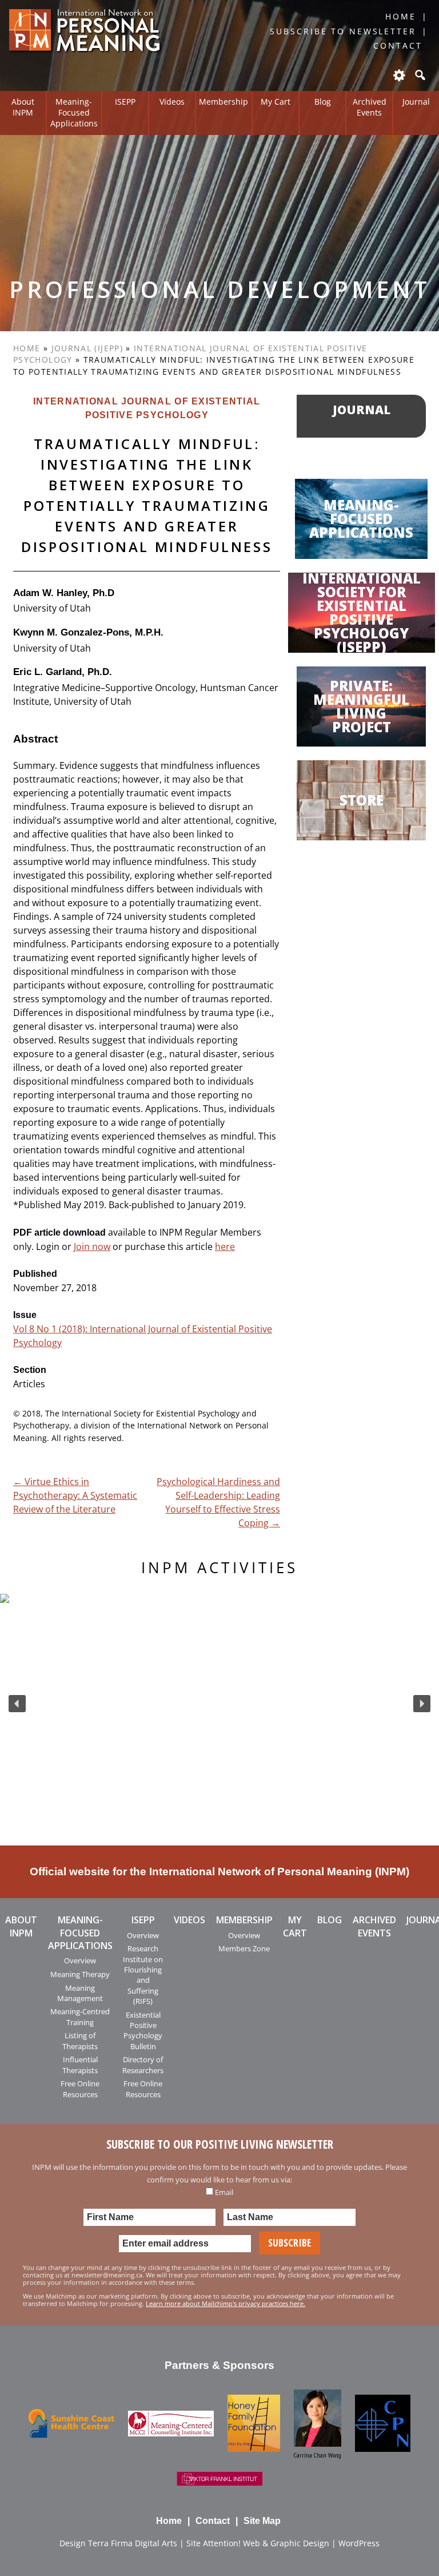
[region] (219, 1704)
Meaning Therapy (80, 1974)
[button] (17, 1704)
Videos (172, 102)
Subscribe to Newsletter (343, 31)
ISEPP (125, 102)
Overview (80, 1960)
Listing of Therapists (80, 2041)
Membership (224, 102)
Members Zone (244, 1948)
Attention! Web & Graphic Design (266, 2543)
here (225, 1247)
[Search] (419, 75)
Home (401, 16)
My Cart (276, 102)
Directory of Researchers (143, 2065)
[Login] (398, 75)
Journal (416, 102)
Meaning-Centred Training (80, 2017)
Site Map (262, 2521)
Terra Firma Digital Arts (133, 2543)
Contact (398, 45)
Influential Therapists (80, 2065)
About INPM (23, 107)
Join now (92, 1247)
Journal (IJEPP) (87, 348)
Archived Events (370, 107)
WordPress (359, 2543)
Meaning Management (80, 1993)
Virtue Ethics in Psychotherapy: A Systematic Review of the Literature (75, 1495)
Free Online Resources (80, 2089)
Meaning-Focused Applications (74, 112)
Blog (323, 102)
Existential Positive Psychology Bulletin (143, 2031)
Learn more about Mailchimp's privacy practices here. (226, 2303)
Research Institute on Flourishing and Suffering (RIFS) (143, 1975)
